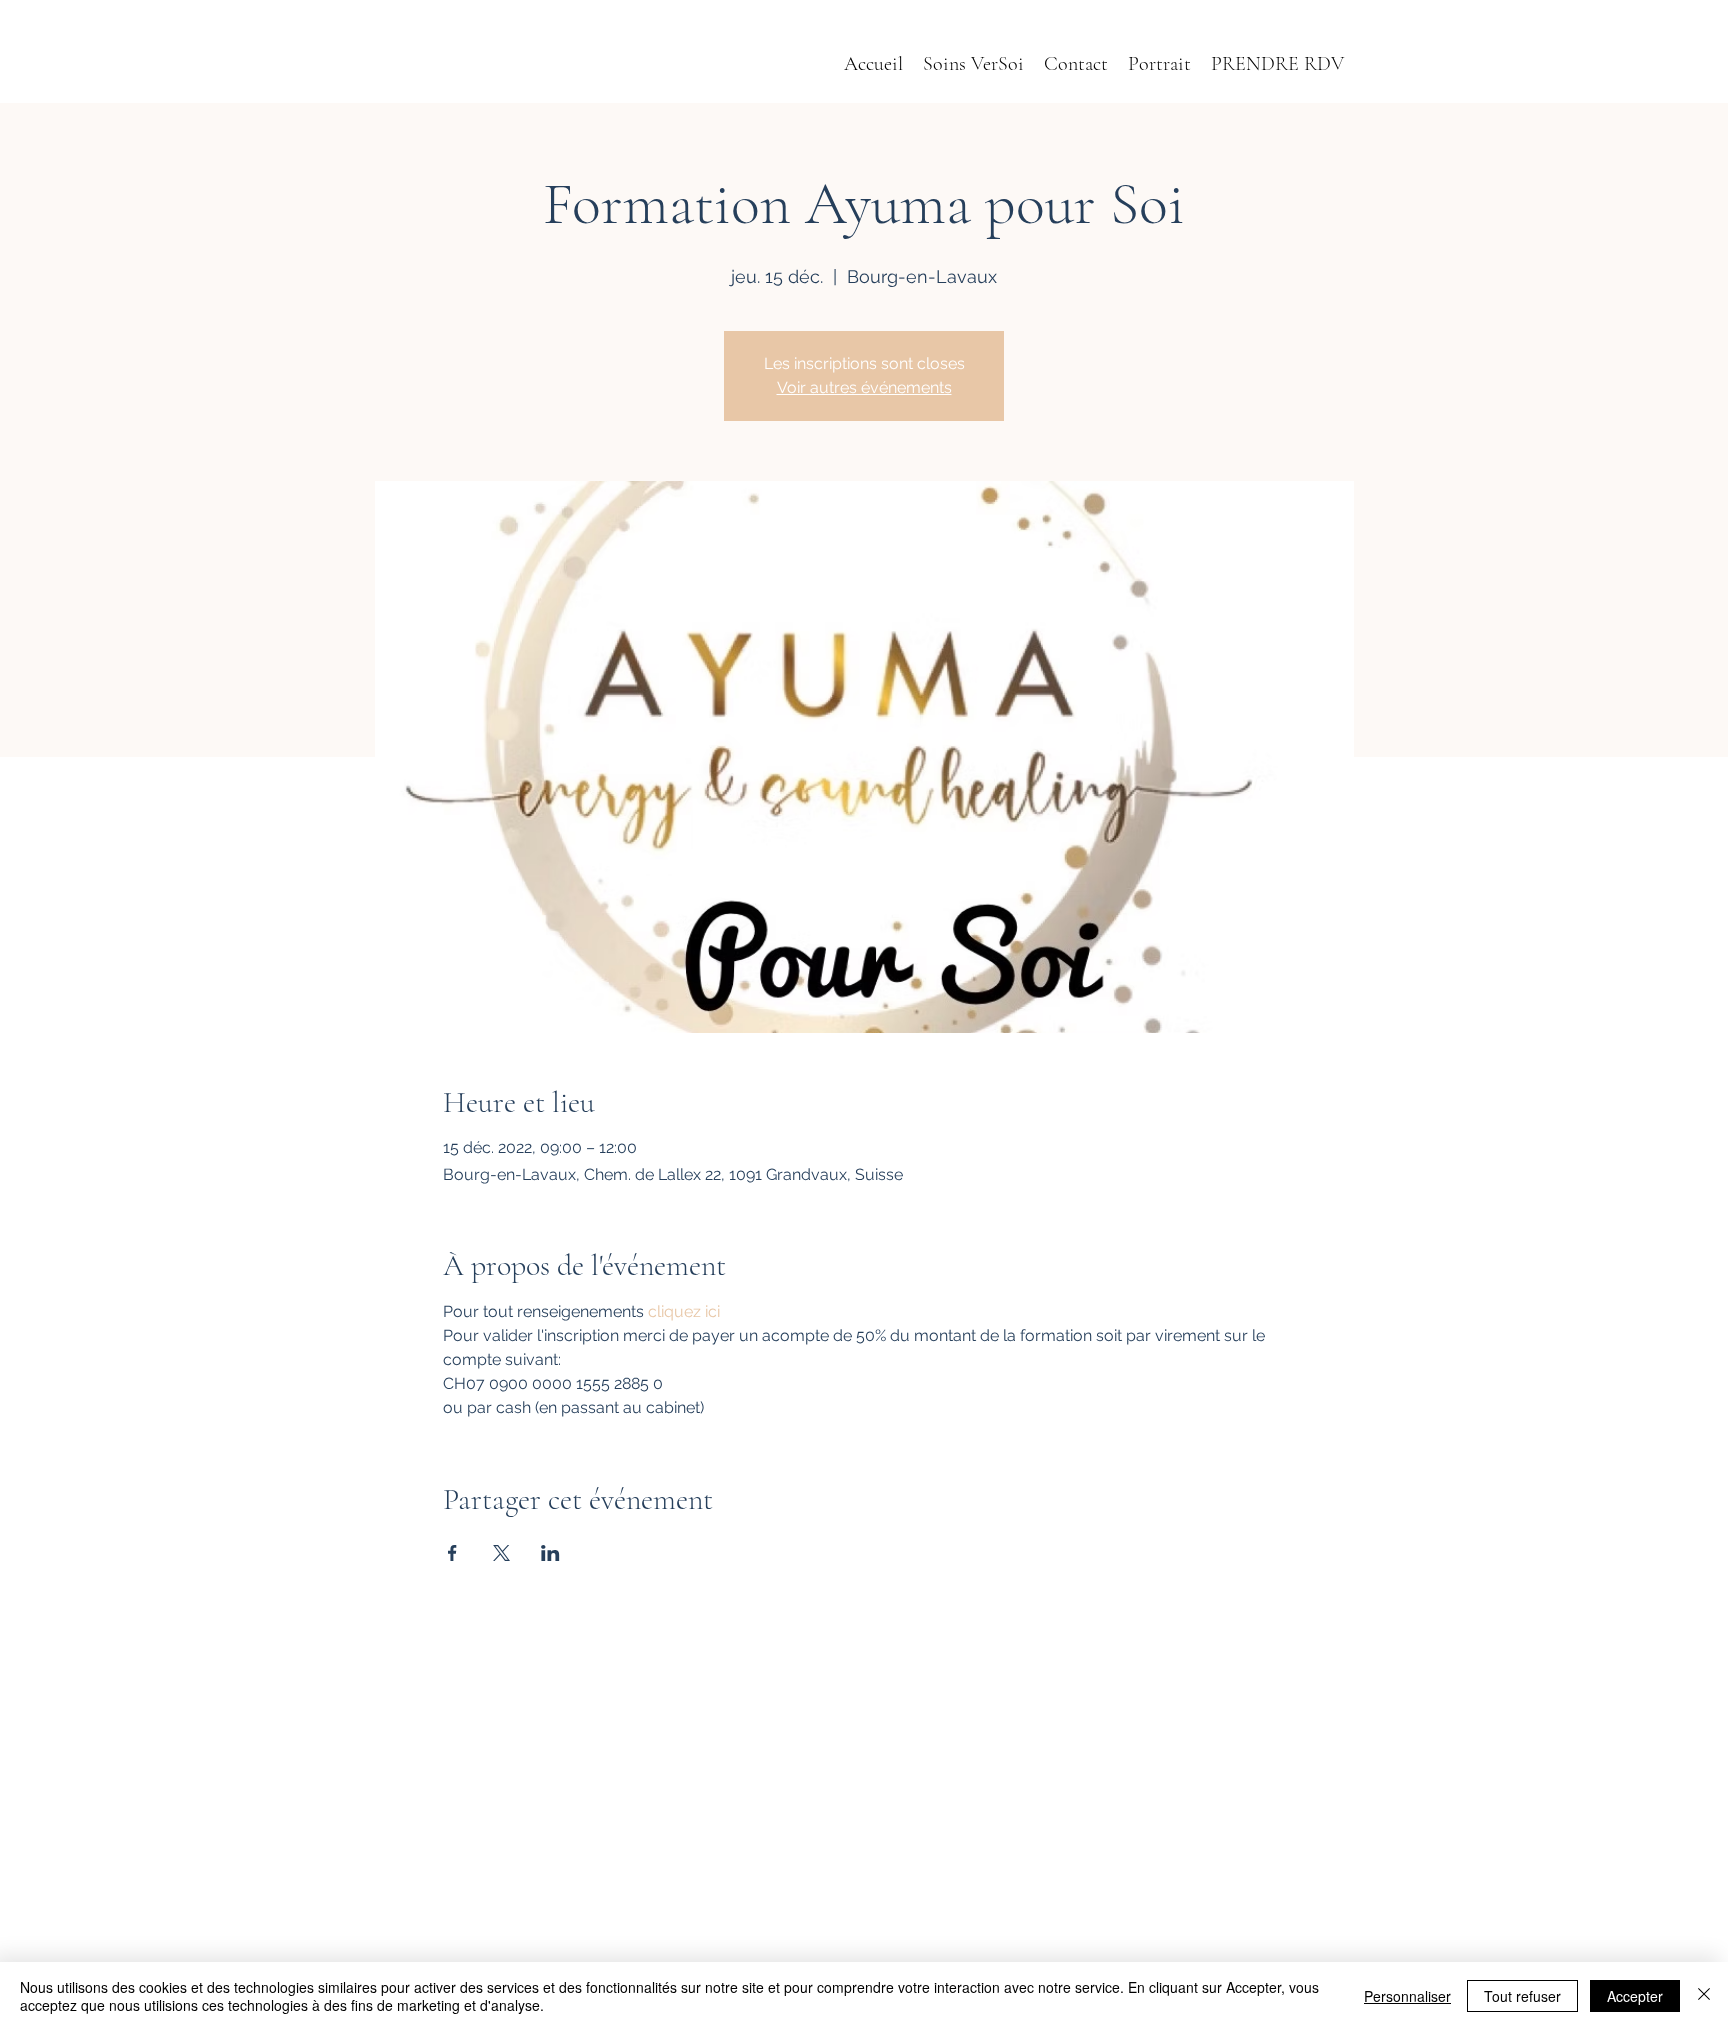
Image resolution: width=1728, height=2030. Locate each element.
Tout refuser (1522, 1996)
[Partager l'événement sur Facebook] (452, 1553)
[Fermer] (1704, 1996)
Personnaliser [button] (1407, 1996)
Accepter (1635, 1996)
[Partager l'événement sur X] (501, 1553)
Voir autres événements (864, 387)
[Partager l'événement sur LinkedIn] (550, 1553)
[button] (1159, 64)
